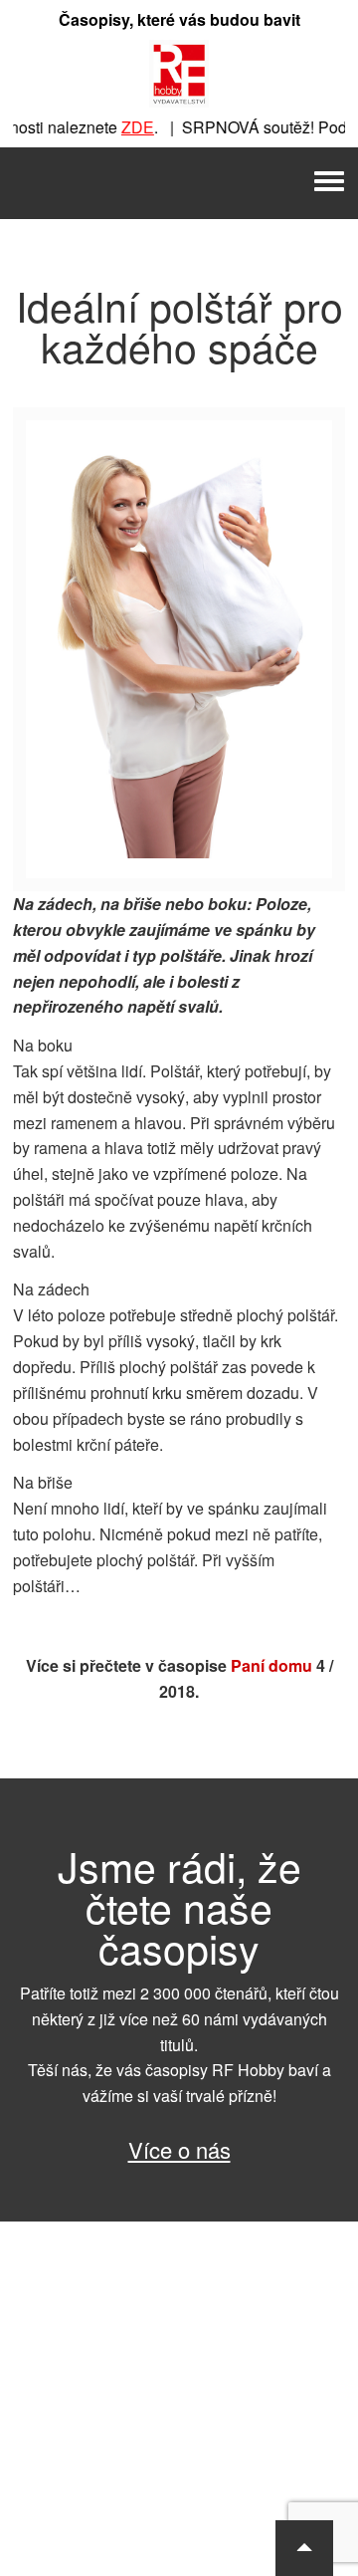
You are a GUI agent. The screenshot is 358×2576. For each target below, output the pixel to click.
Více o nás (179, 2149)
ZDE (127, 127)
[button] (304, 2548)
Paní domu (271, 1665)
